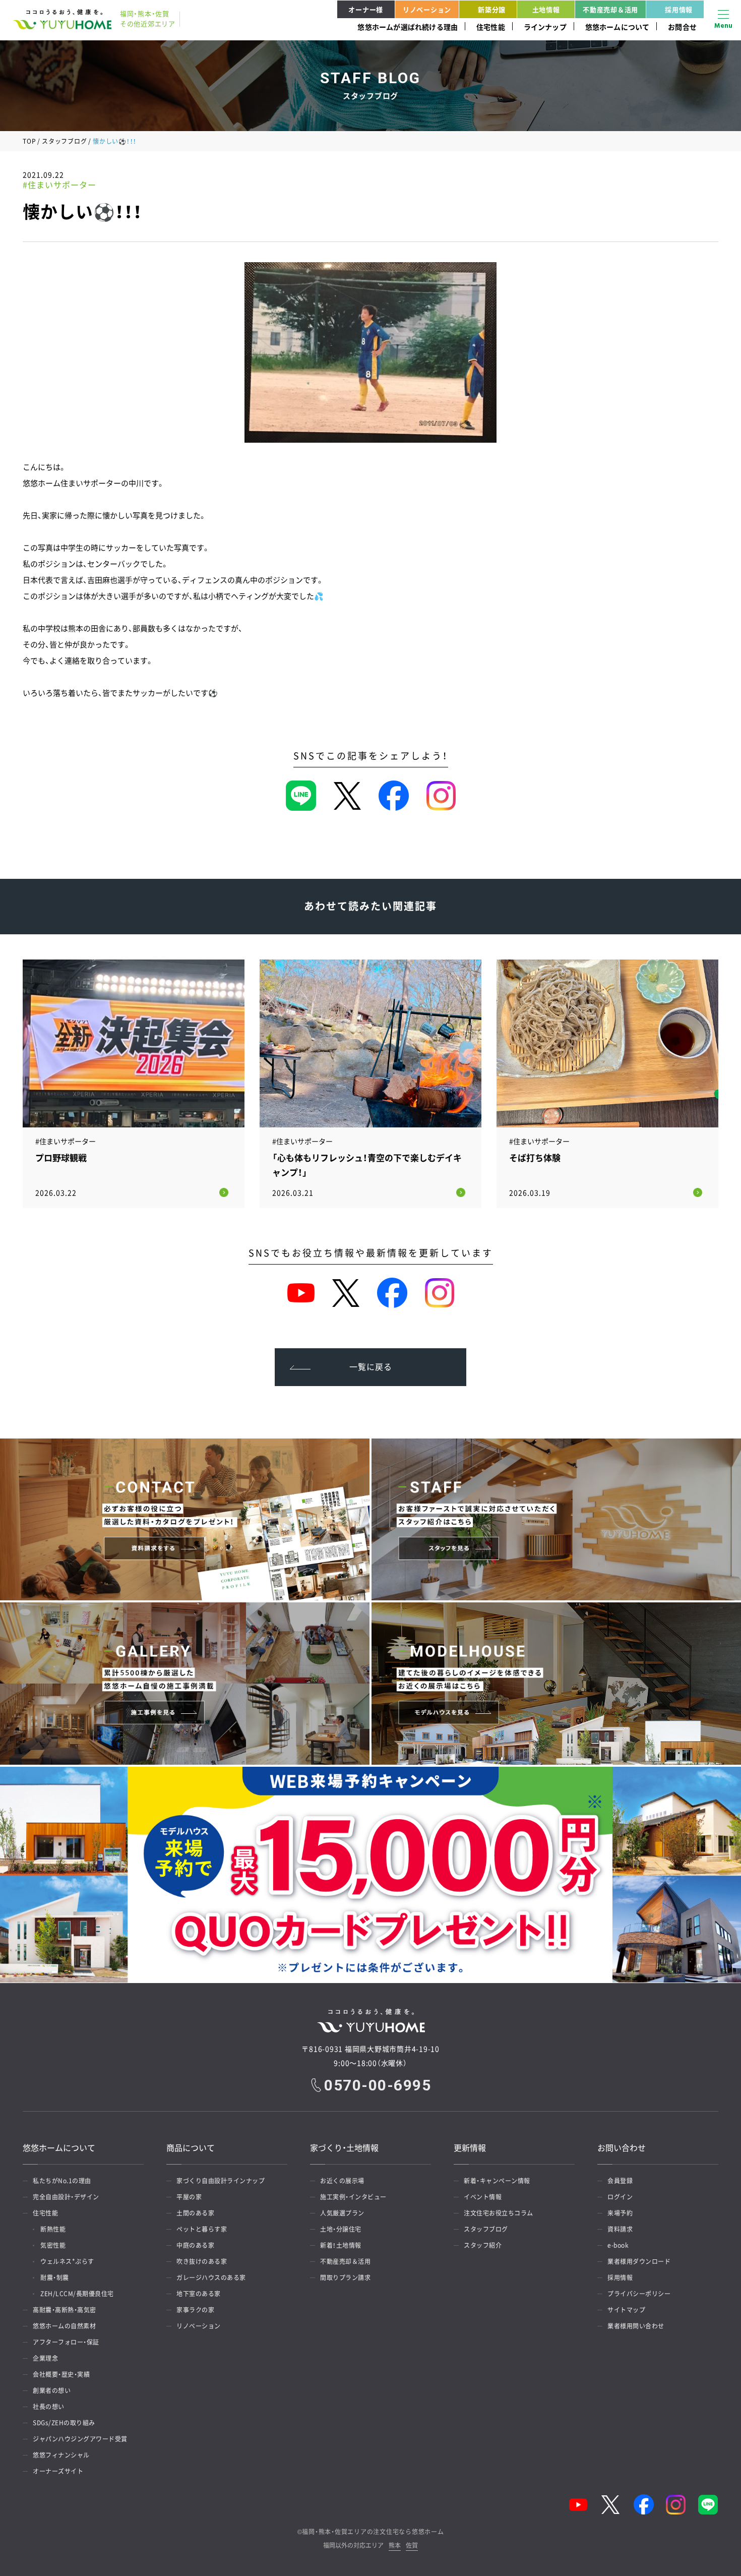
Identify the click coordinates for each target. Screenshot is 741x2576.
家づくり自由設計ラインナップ (221, 2181)
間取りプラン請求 (345, 2278)
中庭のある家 (195, 2245)
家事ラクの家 (195, 2310)
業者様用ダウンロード (639, 2261)
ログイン (620, 2197)
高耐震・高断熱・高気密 (65, 2310)
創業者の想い (52, 2390)
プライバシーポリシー (639, 2294)
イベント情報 (483, 2197)
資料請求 (620, 2229)
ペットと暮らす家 (202, 2229)
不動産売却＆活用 (610, 9)
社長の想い (49, 2407)
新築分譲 (492, 9)
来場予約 (620, 2213)
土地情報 (546, 9)
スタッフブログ (64, 141)
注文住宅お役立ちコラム (499, 2213)
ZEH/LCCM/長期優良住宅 (77, 2294)
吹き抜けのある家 (202, 2261)
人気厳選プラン (342, 2213)
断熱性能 (53, 2229)
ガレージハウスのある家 (211, 2278)
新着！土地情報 (341, 2245)
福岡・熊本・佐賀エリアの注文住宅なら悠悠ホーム (373, 2532)
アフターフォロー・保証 (66, 2342)
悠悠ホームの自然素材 (64, 2326)
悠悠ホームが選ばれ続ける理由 (408, 27)
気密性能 (53, 2245)
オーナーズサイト (58, 2471)
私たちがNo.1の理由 (62, 2181)
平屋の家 (189, 2197)
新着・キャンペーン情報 (497, 2181)
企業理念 (45, 2358)
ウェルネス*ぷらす (67, 2261)
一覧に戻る (371, 1366)
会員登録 (620, 2181)
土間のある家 (195, 2213)
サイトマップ (626, 2310)
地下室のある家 (199, 2294)
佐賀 (412, 2546)
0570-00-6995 (378, 2085)
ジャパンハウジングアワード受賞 (80, 2439)
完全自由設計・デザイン (66, 2197)
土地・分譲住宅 (341, 2229)
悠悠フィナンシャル (61, 2455)
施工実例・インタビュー (353, 2197)
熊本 (395, 2546)
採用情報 (679, 9)
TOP (29, 141)
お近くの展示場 (342, 2181)
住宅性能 (491, 27)
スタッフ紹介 (483, 2245)
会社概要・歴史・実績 (61, 2374)
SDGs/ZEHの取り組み (64, 2423)
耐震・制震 (55, 2278)
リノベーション (427, 9)
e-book (618, 2245)
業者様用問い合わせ (636, 2326)
